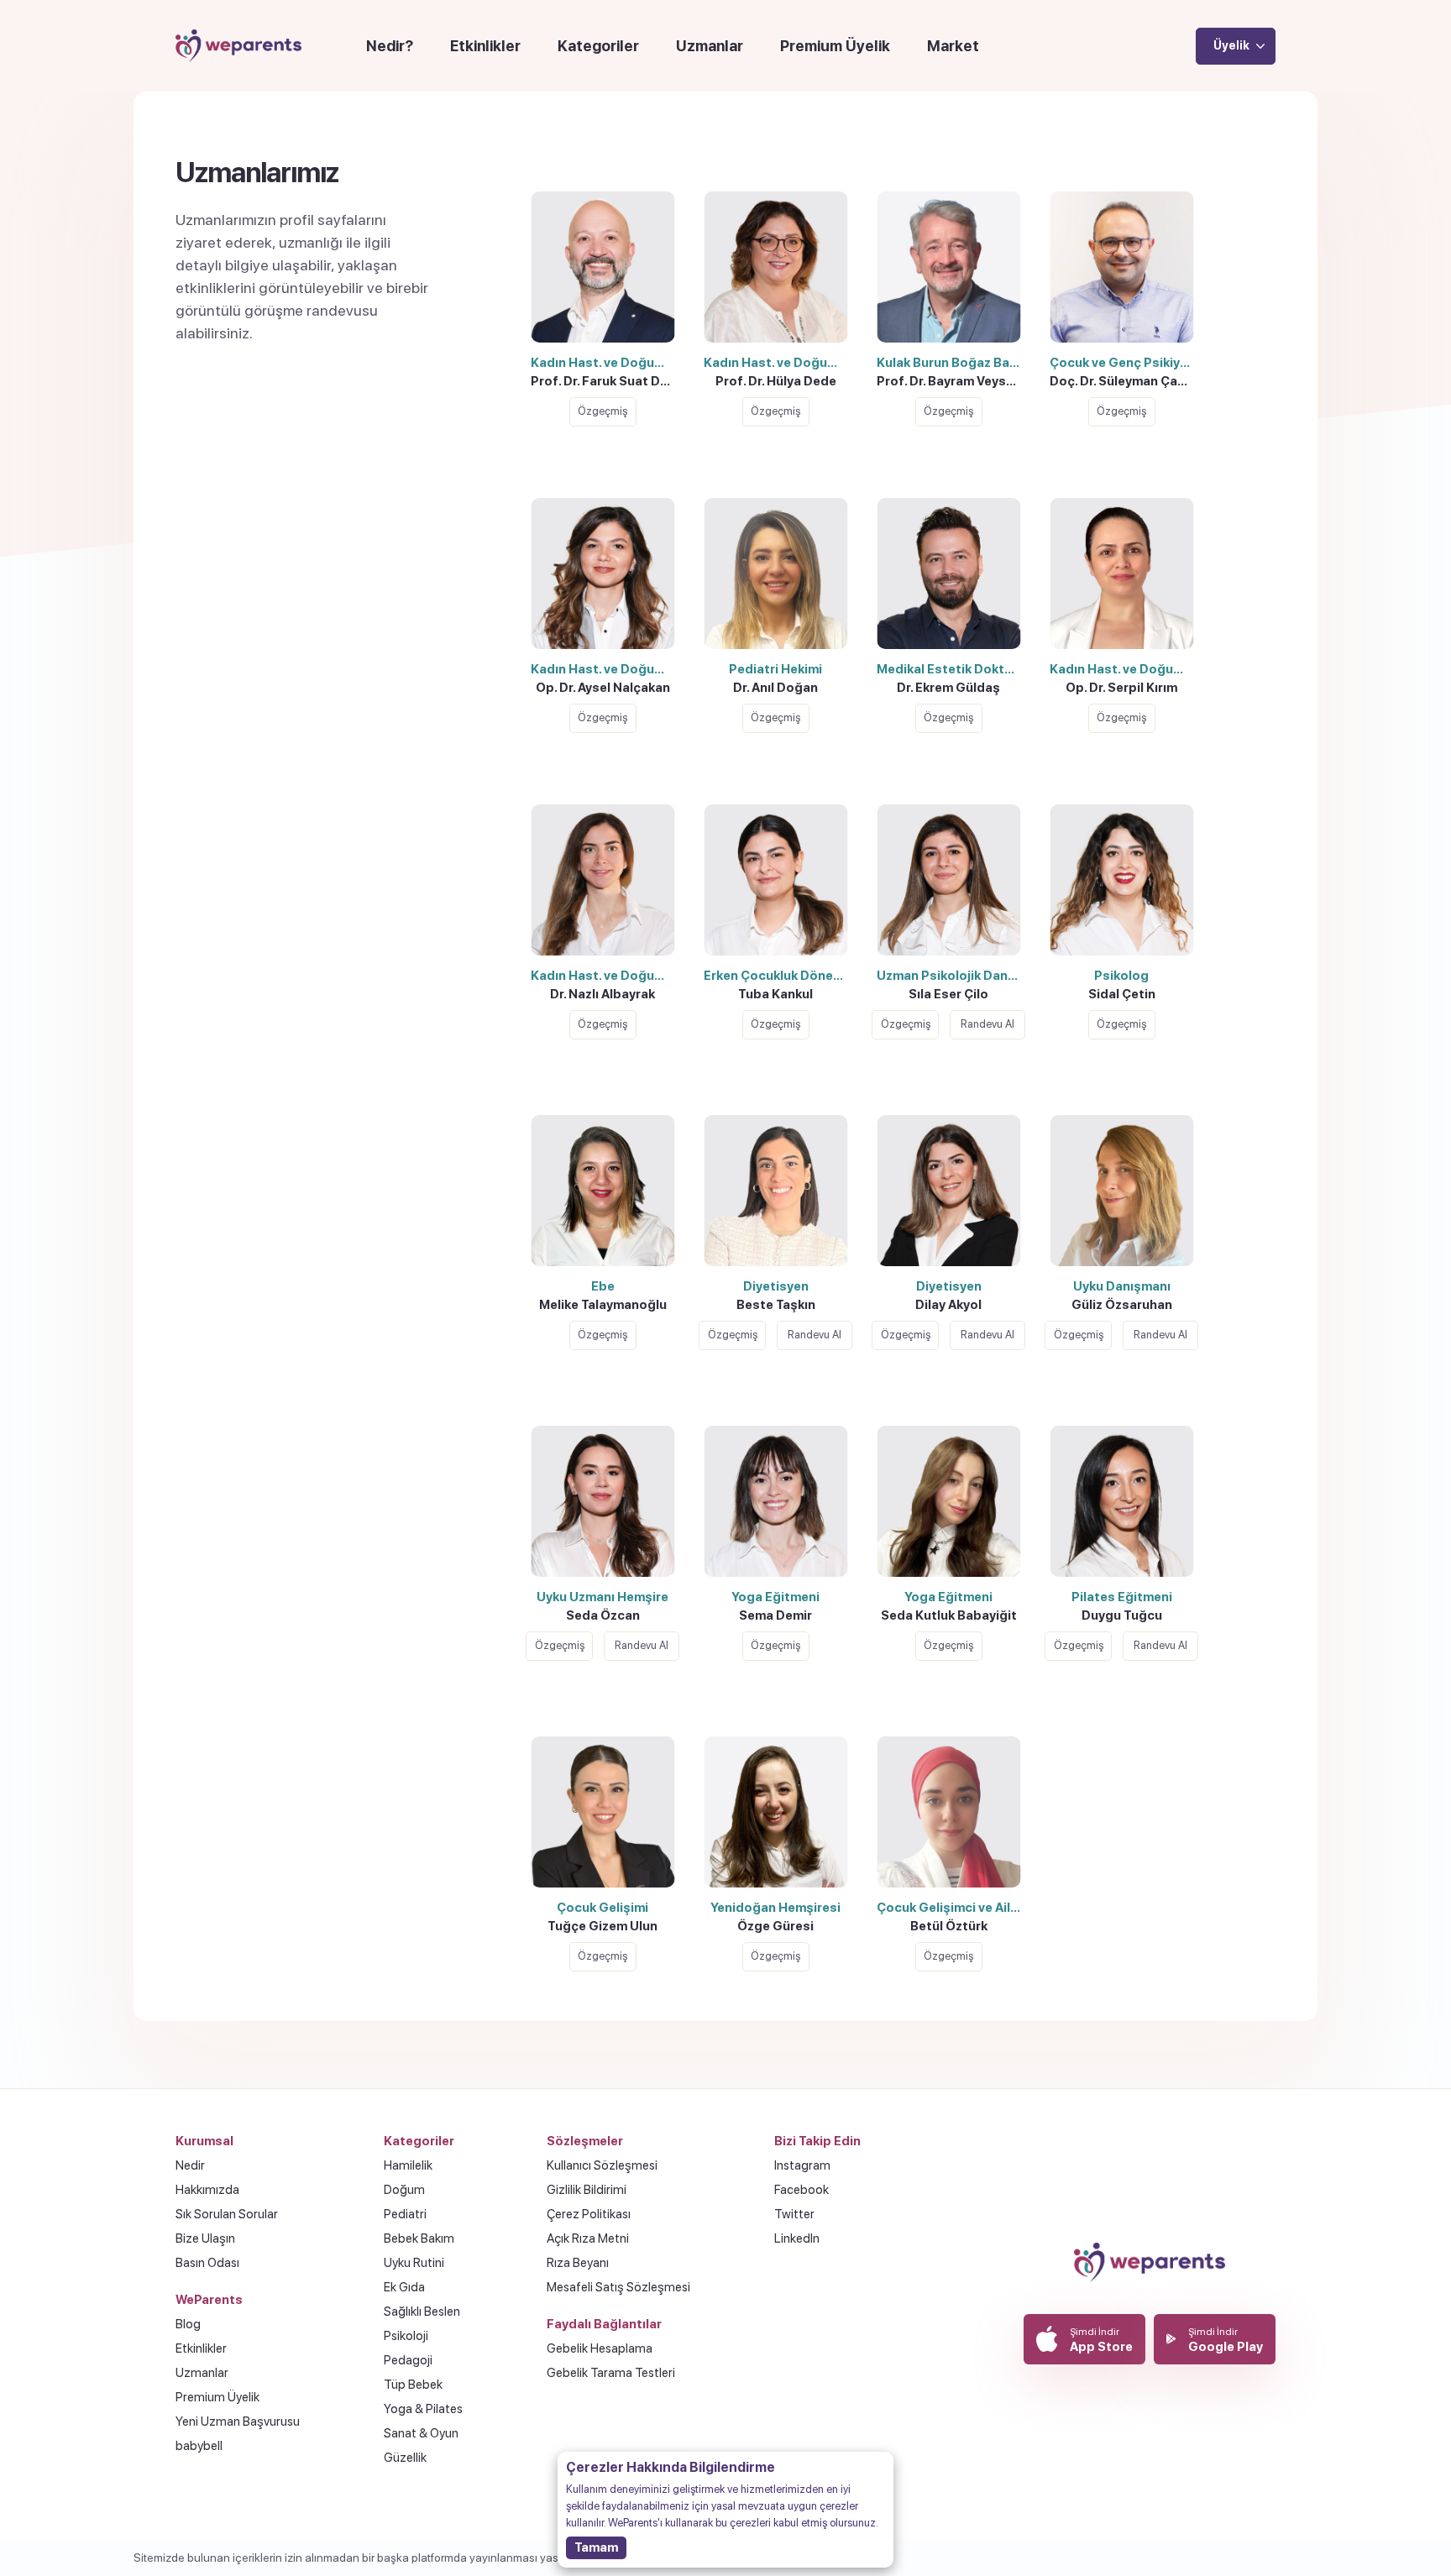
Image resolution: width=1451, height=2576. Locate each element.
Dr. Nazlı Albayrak (602, 994)
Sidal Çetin (1122, 994)
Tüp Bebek (413, 2385)
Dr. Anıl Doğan (775, 688)
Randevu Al (987, 1024)
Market (953, 46)
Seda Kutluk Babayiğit (949, 1615)
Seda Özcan (603, 1615)
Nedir (190, 2165)
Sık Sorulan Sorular (227, 2214)
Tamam (596, 2547)
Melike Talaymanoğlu (603, 1305)
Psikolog (1121, 976)
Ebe (603, 1286)
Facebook (801, 2190)
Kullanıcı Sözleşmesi (602, 2165)
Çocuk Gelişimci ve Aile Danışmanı (953, 1908)
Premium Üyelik (835, 46)
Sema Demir (775, 1615)
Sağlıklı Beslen (422, 2312)
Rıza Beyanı (578, 2263)
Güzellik (405, 2458)
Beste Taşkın (776, 1305)
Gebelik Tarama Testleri (611, 2373)
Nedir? (390, 46)
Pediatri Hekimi (775, 669)
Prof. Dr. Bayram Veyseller (953, 381)
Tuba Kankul (775, 994)
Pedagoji (408, 2360)
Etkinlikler (485, 46)
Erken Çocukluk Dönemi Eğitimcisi (780, 976)
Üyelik (1231, 45)
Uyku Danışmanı (1122, 1286)
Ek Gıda (404, 2287)
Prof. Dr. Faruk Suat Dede (607, 381)
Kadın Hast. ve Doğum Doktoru (607, 363)
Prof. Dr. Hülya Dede (776, 381)
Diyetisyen (776, 1286)
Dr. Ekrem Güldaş (948, 688)
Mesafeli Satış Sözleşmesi (618, 2287)
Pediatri (405, 2214)
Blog (188, 2324)
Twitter (794, 2214)
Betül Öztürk (949, 1926)
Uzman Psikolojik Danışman (953, 976)
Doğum (404, 2190)
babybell (199, 2446)
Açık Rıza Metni (588, 2238)
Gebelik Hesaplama (600, 2348)
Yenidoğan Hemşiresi (775, 1908)
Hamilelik (408, 2165)
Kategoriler (598, 46)
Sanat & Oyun (421, 2433)
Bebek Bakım (419, 2238)
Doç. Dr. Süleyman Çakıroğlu (1126, 381)
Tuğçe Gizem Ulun (602, 1926)
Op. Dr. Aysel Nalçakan (603, 688)
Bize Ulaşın (205, 2238)
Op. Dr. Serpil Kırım (1121, 688)
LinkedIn (797, 2238)
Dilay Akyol (948, 1305)
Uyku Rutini (414, 2263)
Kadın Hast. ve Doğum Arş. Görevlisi (607, 976)
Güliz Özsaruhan (1122, 1305)
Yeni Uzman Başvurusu (238, 2422)
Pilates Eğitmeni (1122, 1597)
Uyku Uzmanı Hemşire (602, 1597)
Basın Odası (207, 2263)
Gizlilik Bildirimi (587, 2190)
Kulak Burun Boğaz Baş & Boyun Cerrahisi (953, 363)
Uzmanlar (710, 46)
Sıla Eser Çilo (948, 994)
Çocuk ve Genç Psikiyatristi (1126, 363)
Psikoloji (406, 2336)
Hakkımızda (207, 2190)
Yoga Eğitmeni (775, 1597)
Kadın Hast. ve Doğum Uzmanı (607, 669)
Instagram (802, 2165)
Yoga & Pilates (423, 2409)
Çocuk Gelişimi (602, 1908)
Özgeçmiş (602, 411)
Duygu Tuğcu (1122, 1615)
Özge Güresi (775, 1926)
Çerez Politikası (589, 2214)
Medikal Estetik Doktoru (951, 669)
